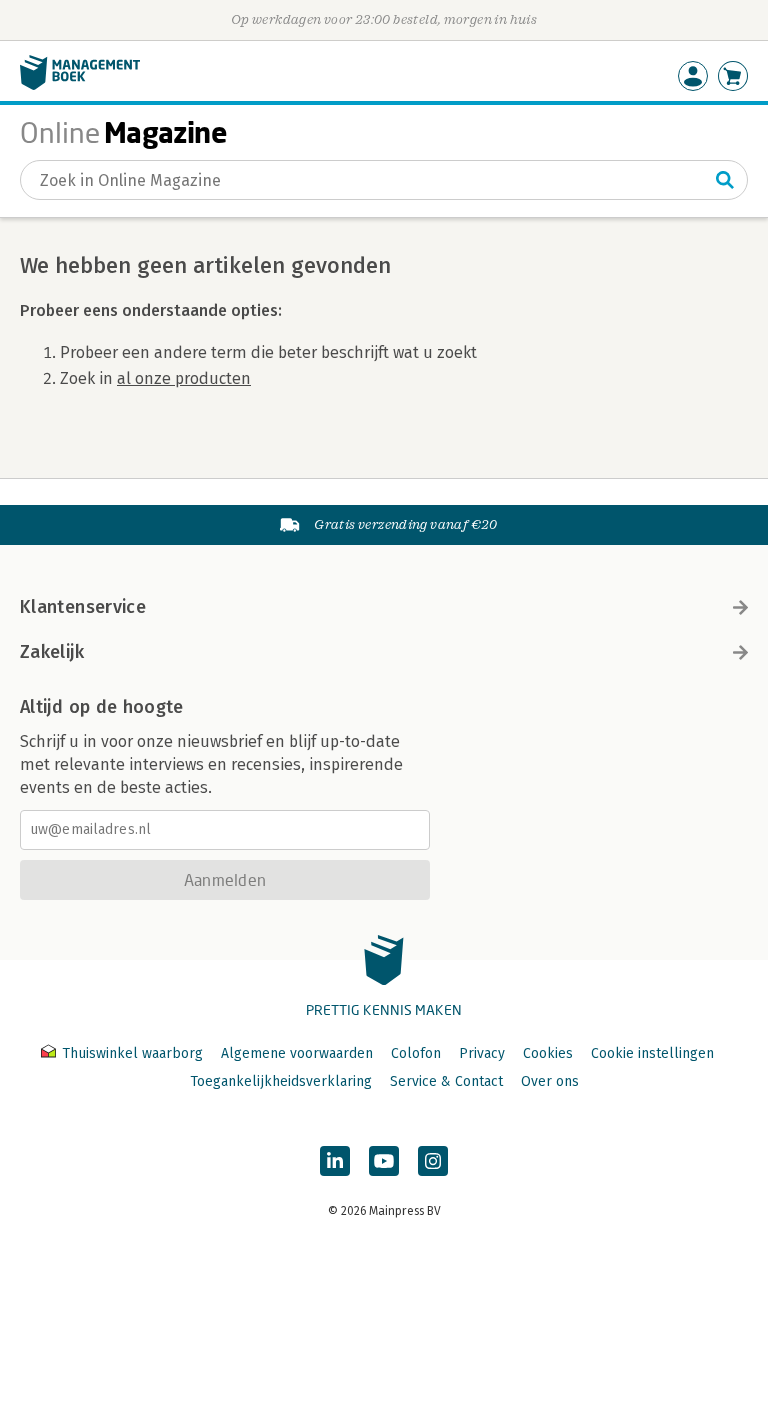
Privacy (482, 1053)
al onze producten (184, 378)
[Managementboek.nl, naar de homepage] (80, 85)
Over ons (550, 1081)
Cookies (548, 1053)
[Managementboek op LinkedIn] (335, 1161)
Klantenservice (83, 607)
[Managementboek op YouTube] (384, 1161)
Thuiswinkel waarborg (132, 1053)
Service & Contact (446, 1081)
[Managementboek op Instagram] (433, 1161)
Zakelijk (52, 652)
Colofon (416, 1053)
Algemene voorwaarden (297, 1053)
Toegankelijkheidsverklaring (281, 1081)
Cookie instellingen (652, 1053)
